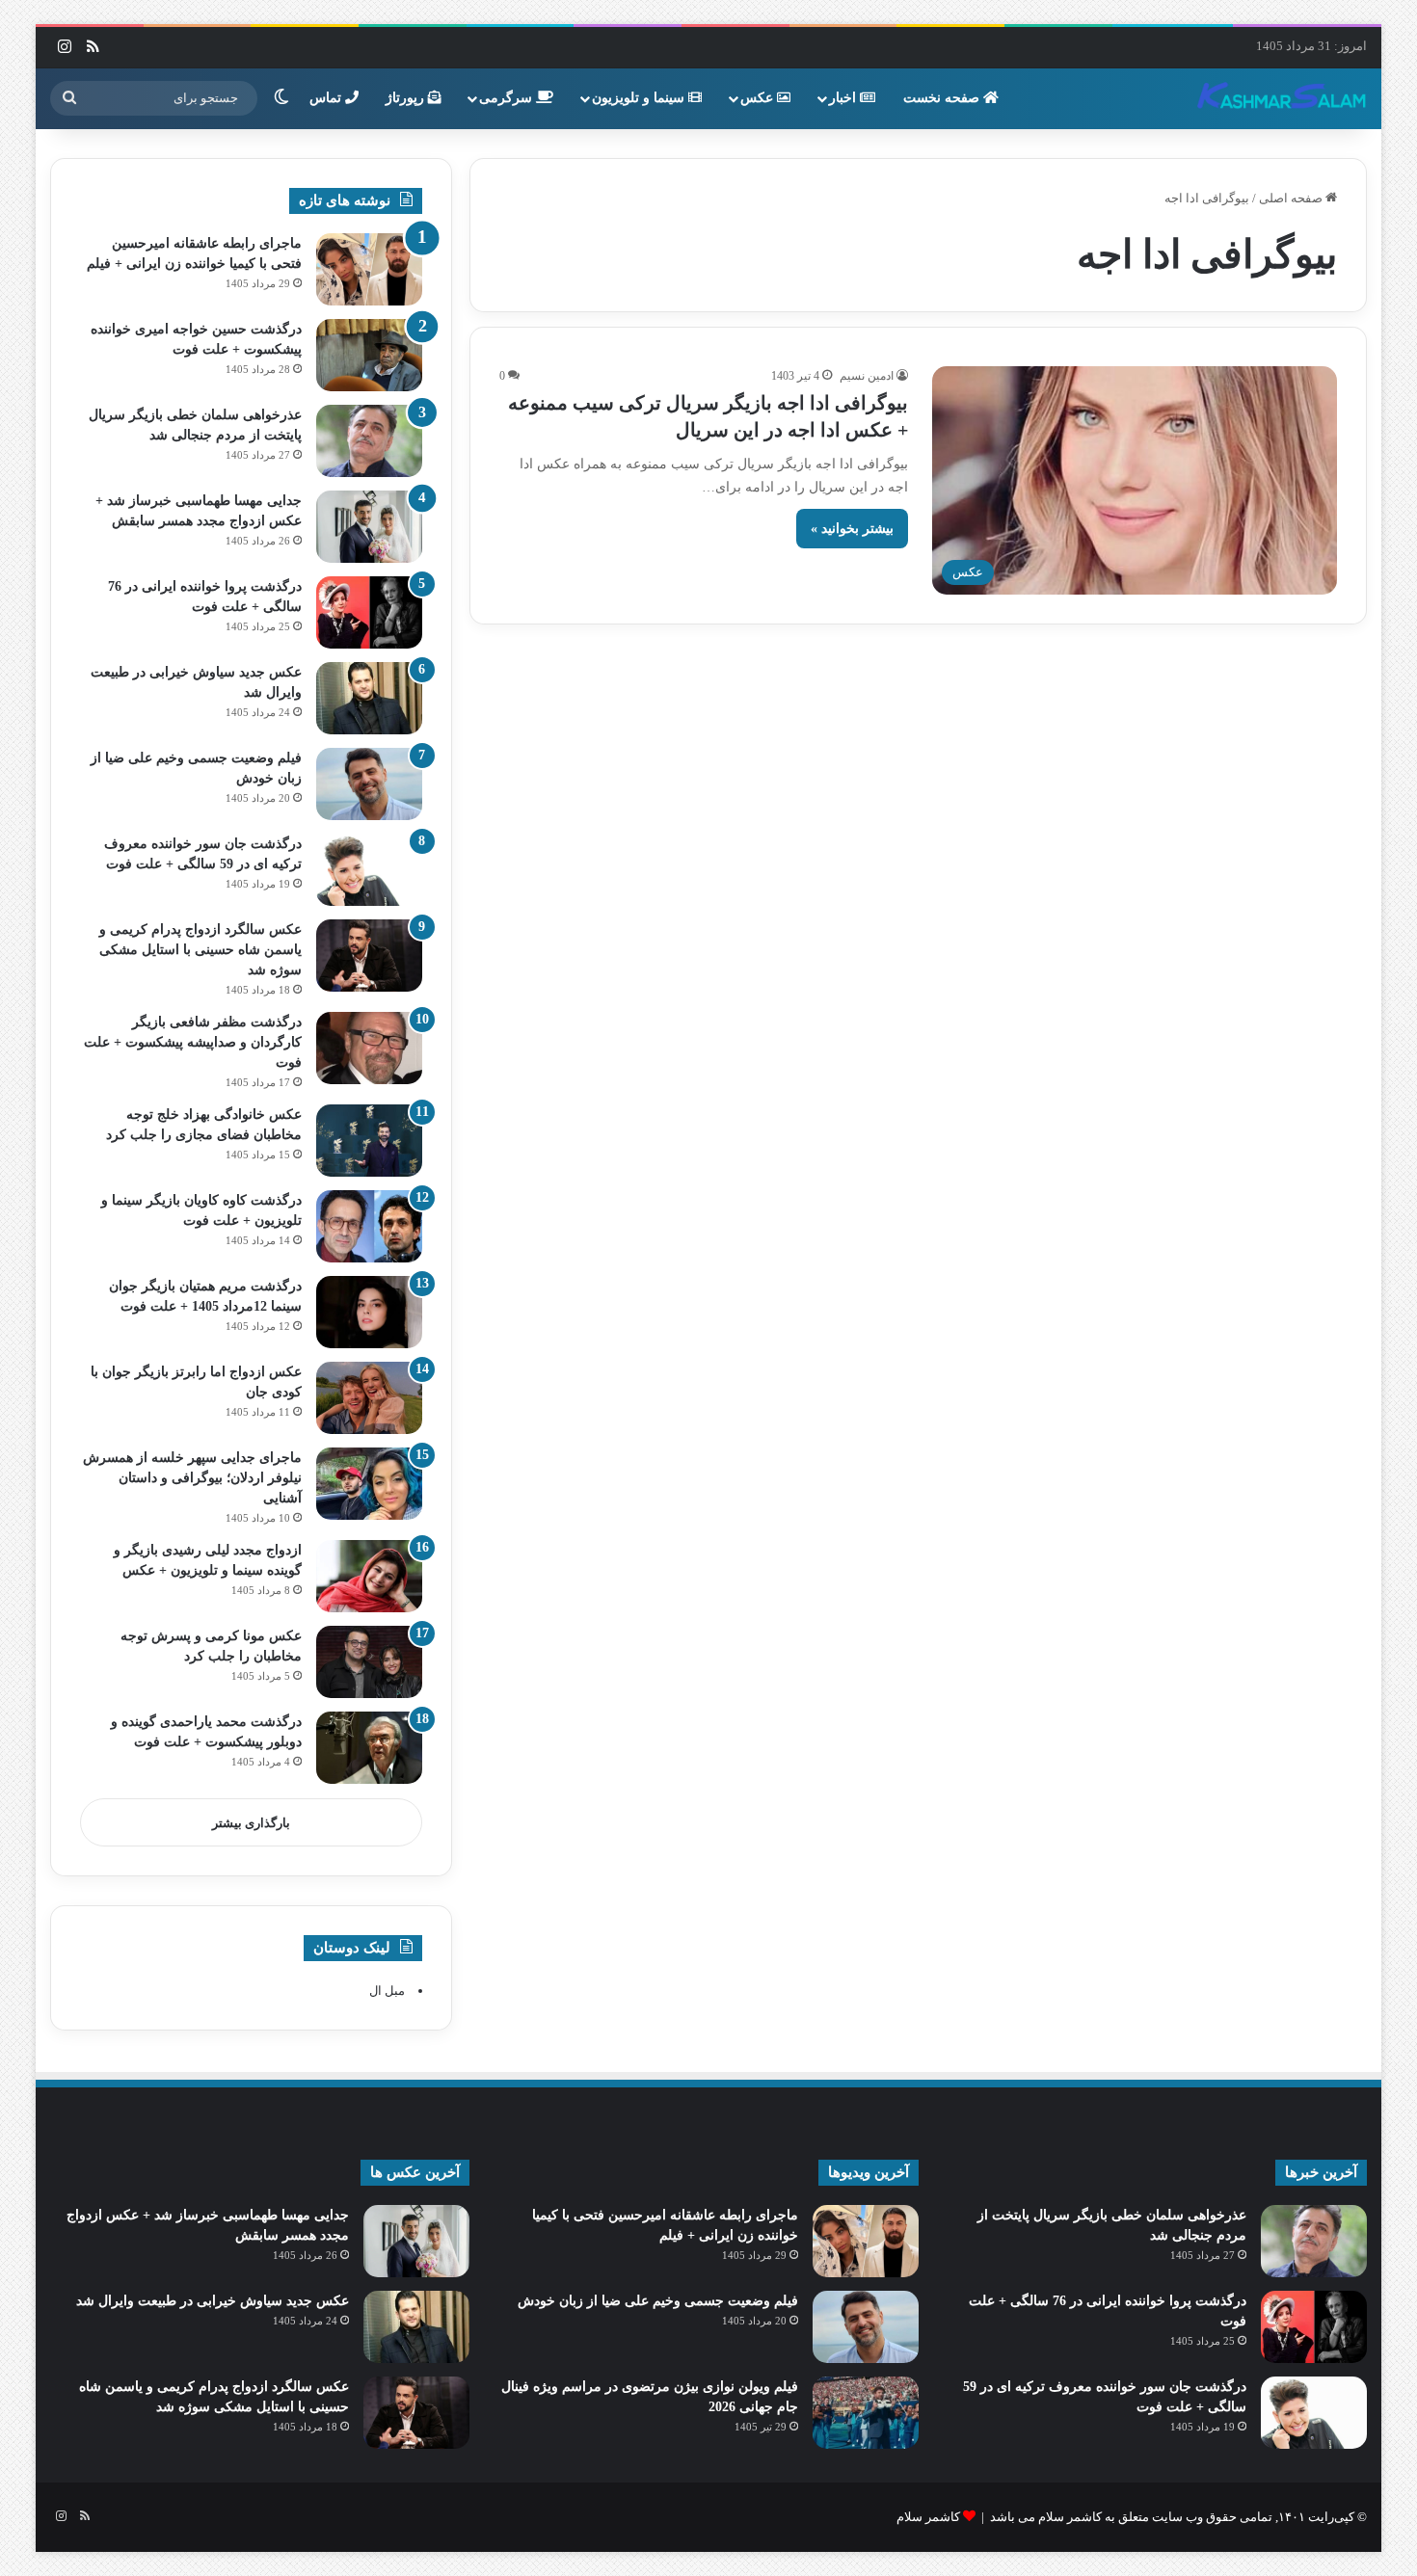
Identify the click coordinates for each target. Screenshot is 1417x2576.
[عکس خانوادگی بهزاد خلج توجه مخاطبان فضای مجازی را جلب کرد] (369, 1141)
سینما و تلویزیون (640, 98)
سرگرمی (508, 98)
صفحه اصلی (1292, 198)
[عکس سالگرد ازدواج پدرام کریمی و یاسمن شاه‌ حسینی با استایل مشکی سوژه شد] (369, 956)
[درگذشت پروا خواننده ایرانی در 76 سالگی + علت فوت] (369, 612)
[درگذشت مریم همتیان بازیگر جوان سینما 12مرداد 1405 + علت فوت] (369, 1312)
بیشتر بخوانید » (852, 529)
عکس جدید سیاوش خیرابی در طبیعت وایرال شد (213, 2301)
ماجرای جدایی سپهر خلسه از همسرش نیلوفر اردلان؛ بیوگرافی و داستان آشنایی (192, 1478)
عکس (759, 98)
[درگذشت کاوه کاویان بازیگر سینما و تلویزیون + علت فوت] (369, 1226)
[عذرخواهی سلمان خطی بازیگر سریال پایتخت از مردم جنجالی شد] (369, 441)
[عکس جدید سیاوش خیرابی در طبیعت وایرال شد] (369, 698)
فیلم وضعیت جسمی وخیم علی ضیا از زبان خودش (658, 2301)
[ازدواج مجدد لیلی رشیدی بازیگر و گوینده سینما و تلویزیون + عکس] (369, 1576)
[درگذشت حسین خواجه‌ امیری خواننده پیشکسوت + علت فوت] (369, 355)
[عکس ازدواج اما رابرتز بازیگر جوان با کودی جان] (369, 1398)
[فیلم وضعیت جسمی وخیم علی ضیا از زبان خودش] (369, 784)
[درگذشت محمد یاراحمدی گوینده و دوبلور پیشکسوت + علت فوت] (369, 1748)
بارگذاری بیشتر (251, 1823)
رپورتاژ (407, 98)
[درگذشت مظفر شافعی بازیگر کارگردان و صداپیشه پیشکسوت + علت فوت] (369, 1048)
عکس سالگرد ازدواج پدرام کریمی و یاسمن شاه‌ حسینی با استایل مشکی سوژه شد (201, 950)
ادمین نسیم (867, 376)
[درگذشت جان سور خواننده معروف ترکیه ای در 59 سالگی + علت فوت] (369, 870)
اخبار (844, 98)
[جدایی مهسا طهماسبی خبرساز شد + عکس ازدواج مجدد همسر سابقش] (369, 527)
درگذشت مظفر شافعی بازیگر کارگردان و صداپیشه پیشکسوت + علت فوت (193, 1042)
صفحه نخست (943, 98)
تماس (327, 98)
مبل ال (387, 1991)
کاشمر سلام (928, 2517)
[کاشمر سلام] (1282, 98)
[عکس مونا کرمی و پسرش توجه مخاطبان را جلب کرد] (369, 1662)
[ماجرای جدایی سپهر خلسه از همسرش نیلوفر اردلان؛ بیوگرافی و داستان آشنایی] (369, 1484)
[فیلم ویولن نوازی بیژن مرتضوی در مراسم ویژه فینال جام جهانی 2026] (866, 2413)
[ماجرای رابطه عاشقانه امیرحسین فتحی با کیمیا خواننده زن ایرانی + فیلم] (369, 269)
